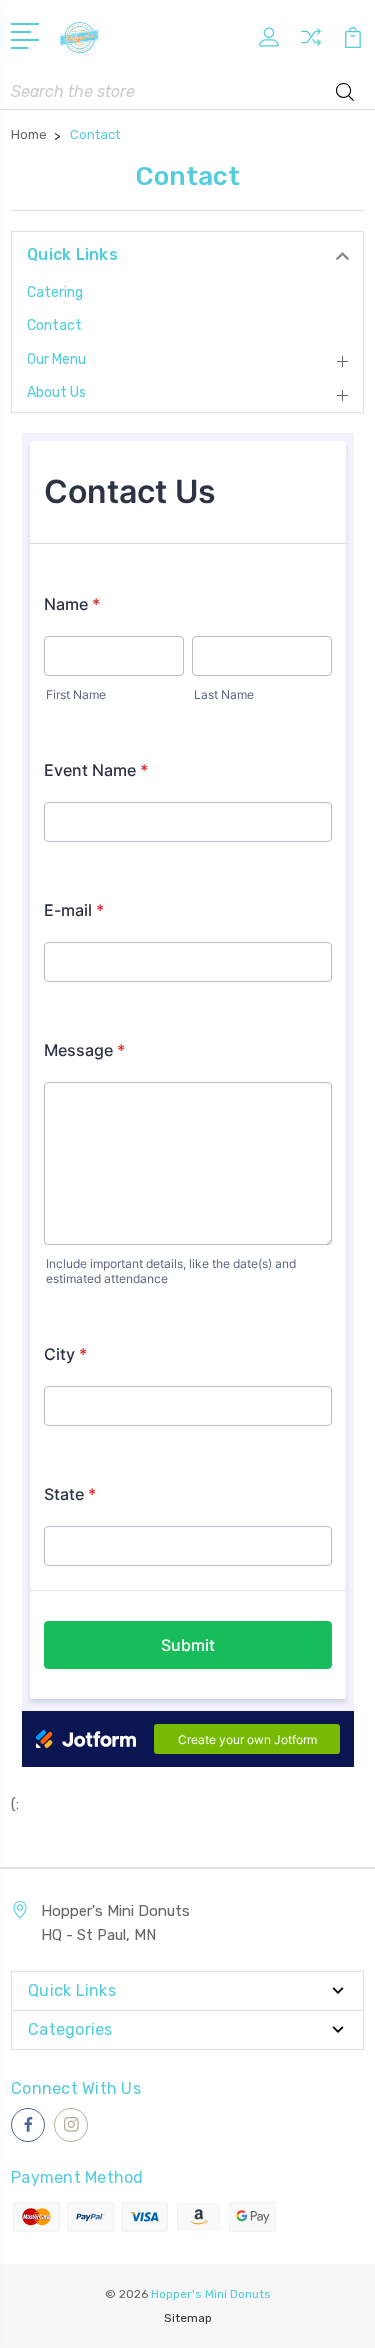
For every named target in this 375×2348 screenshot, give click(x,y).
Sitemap (188, 2318)
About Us (56, 392)
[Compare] (311, 43)
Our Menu (56, 359)
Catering (55, 292)
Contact (54, 325)
